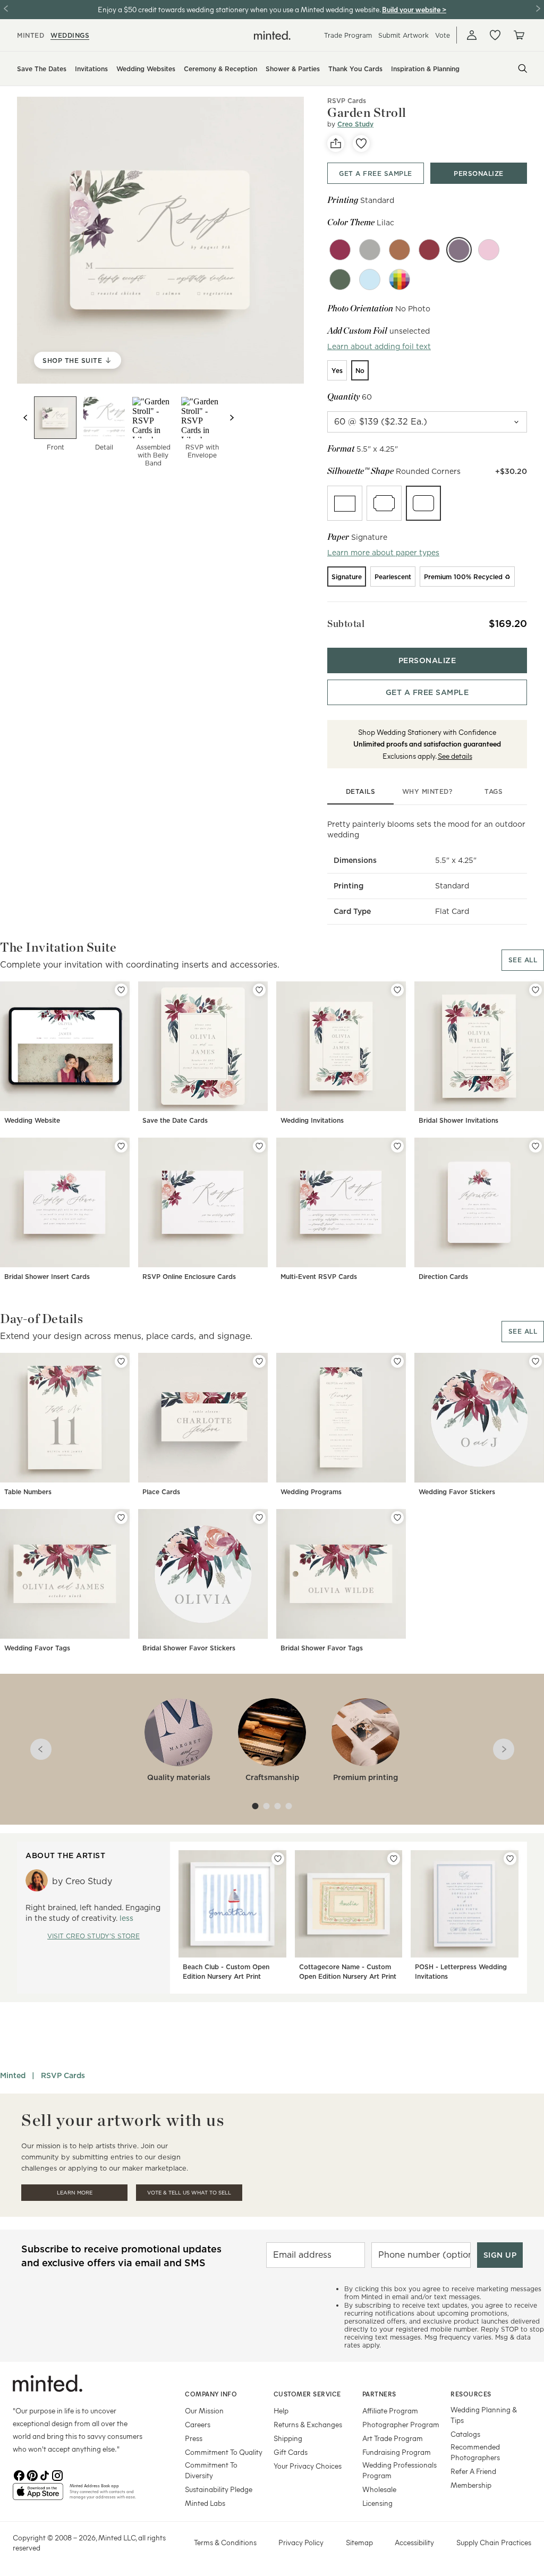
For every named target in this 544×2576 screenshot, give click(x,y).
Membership (471, 2485)
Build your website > (414, 9)
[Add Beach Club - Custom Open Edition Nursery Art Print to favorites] (278, 1859)
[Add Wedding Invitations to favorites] (397, 990)
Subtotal (346, 624)
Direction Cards (443, 1277)
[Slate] (370, 250)
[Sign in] (472, 35)
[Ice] (370, 279)
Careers (198, 2424)
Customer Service (307, 2394)
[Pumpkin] (399, 250)
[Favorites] (495, 35)
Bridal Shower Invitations (458, 1120)
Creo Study (355, 124)
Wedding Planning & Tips (484, 2415)
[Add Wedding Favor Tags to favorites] (121, 1518)
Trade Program (348, 35)
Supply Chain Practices (494, 2542)
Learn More (75, 2193)
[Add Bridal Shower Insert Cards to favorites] (121, 1146)
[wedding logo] (272, 35)
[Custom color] (399, 279)
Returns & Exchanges (308, 2424)
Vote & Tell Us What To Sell (189, 2193)
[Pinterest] (32, 2475)
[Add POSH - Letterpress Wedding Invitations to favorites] (510, 1859)
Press (194, 2438)
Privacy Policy (301, 2542)
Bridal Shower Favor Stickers (189, 1648)
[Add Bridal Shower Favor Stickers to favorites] (259, 1518)
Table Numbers (28, 1492)
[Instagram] (57, 2475)
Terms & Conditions (225, 2542)
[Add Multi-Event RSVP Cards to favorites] (397, 1146)
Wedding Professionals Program (399, 2470)
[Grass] (340, 279)
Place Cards (161, 1492)
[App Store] (38, 2496)
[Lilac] (459, 250)
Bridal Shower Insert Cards (47, 1277)
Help (281, 2410)
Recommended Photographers (475, 2452)
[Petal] (489, 250)
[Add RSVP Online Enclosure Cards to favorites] (259, 1146)
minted (31, 35)
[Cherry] (429, 250)
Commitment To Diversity (211, 2470)
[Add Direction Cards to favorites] (535, 1146)
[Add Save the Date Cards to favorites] (259, 990)
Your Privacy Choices (308, 2466)
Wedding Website (32, 1120)
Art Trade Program (393, 2438)
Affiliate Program (390, 2410)
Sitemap (359, 2542)
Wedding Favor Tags (37, 1648)
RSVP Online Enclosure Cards (189, 1277)
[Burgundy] (340, 250)
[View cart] (518, 35)
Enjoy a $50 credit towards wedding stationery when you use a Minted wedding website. (239, 9)
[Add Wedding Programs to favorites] (397, 1361)
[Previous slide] (25, 418)
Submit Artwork (403, 35)
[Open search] (523, 69)
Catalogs (465, 2434)
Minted (13, 2075)
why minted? (427, 791)
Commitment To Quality (224, 2452)
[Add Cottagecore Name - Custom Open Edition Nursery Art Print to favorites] (394, 1859)
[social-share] (336, 143)
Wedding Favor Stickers (457, 1492)
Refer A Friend (473, 2471)
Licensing (377, 2503)
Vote (443, 35)
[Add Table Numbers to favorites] (121, 1361)
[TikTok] (45, 2475)
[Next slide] (232, 418)
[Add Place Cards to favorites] (259, 1361)
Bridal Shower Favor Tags (322, 1648)
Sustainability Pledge (219, 2489)
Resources (471, 2394)
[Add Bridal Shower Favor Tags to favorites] (397, 1518)
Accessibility (414, 2542)
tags (494, 791)
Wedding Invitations (312, 1120)
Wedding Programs (311, 1492)
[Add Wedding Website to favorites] (121, 990)
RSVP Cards (347, 101)
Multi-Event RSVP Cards (319, 1277)
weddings (70, 35)
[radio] (337, 370)
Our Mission (204, 2410)
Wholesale (379, 2489)
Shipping (288, 2438)
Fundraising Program (397, 2452)
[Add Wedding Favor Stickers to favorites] (535, 1361)
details (361, 791)
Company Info (211, 2394)
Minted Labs (205, 2503)
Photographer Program (401, 2424)
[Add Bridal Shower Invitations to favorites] (535, 990)
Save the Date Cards (175, 1120)
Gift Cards (291, 2452)
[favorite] (361, 143)
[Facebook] (19, 2475)
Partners (379, 2394)
